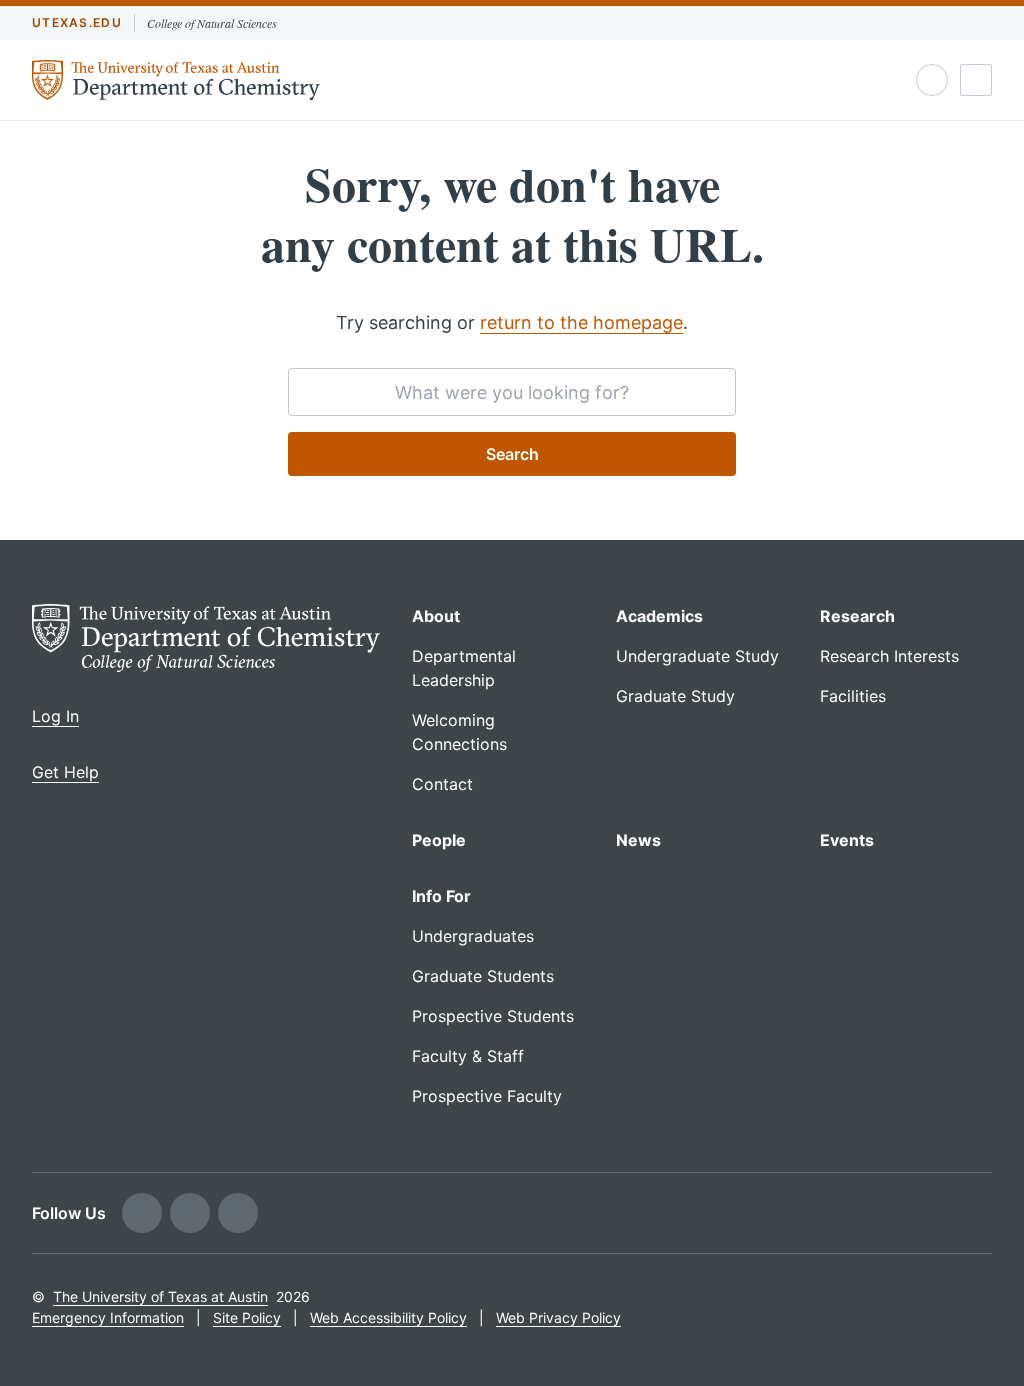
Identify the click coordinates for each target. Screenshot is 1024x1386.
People (439, 840)
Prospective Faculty (487, 1096)
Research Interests (889, 656)
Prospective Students (493, 1016)
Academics (659, 616)
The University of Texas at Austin (160, 1296)
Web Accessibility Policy (388, 1317)
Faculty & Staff (468, 1056)
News (638, 840)
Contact (442, 784)
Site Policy (247, 1317)
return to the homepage (581, 322)
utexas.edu (77, 22)
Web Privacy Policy (558, 1317)
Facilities (853, 696)
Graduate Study (675, 696)
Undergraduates (473, 936)
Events (847, 840)
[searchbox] (512, 392)
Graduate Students (483, 976)
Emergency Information (108, 1317)
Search (512, 454)
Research (857, 616)
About (436, 616)
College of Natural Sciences (212, 23)
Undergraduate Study (697, 656)
